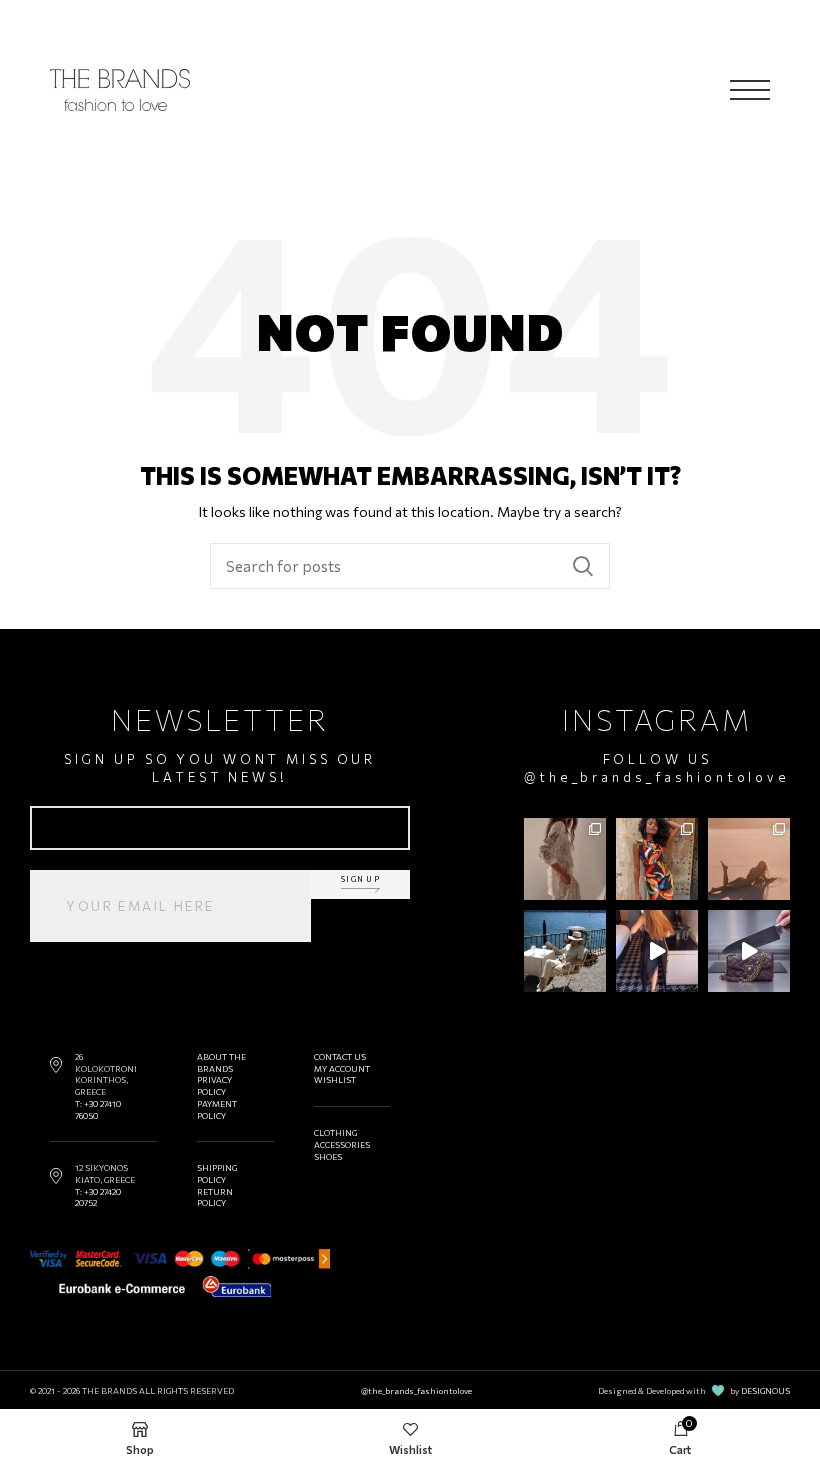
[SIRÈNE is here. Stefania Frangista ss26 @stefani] (749, 859)
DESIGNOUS (765, 1390)
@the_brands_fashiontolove (657, 777)
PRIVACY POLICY (214, 1085)
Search (583, 566)
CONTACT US (340, 1056)
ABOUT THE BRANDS (221, 1062)
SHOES (328, 1156)
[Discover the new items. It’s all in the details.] (565, 859)
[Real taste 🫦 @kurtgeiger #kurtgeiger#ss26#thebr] (749, 951)
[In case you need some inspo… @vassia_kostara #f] (565, 951)
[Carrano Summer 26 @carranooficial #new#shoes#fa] (657, 951)
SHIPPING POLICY (217, 1173)
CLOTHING (335, 1132)
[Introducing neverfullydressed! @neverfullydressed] (657, 859)
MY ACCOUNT (342, 1068)
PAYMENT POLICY (217, 1109)
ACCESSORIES (342, 1144)
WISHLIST (335, 1079)
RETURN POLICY (215, 1197)
